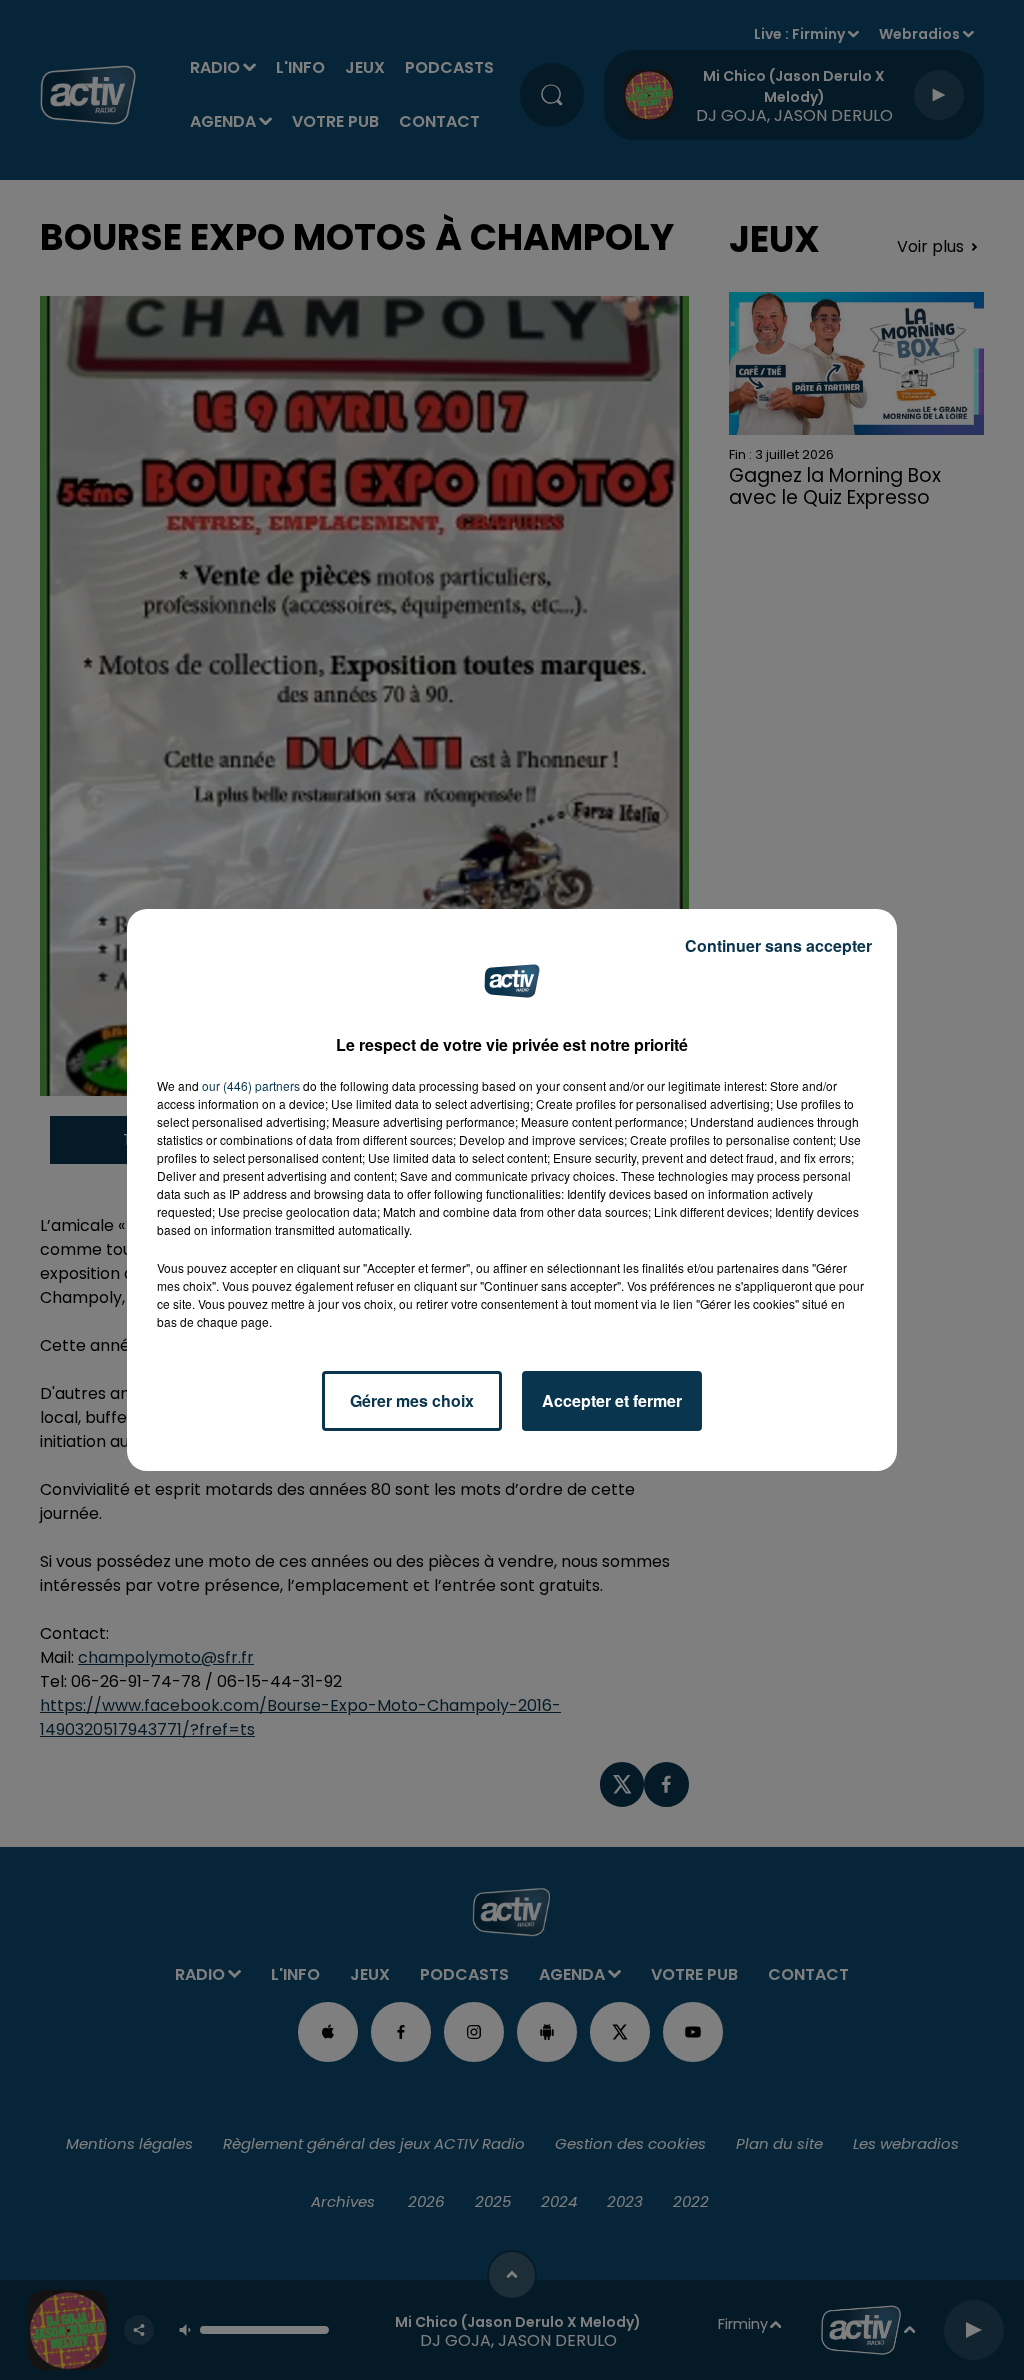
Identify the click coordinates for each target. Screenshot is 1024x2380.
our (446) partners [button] (251, 1085)
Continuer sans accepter (778, 945)
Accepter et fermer (612, 1400)
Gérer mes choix (412, 1400)
